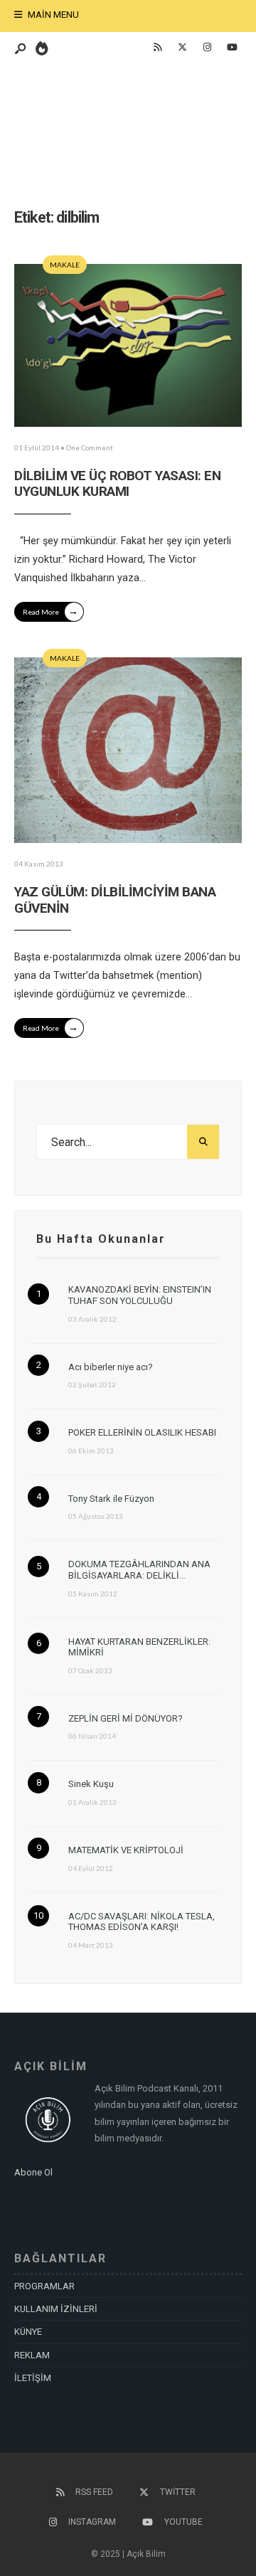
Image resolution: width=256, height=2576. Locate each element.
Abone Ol (33, 2172)
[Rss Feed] (157, 48)
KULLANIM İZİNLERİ (56, 2309)
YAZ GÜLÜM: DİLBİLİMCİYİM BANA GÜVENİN (115, 900)
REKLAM (32, 2355)
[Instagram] (207, 48)
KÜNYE (28, 2332)
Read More (50, 611)
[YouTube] (232, 48)
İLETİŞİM (33, 2378)
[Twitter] (182, 48)
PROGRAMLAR (44, 2286)
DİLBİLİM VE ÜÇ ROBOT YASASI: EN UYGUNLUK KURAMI (117, 484)
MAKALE (65, 265)
